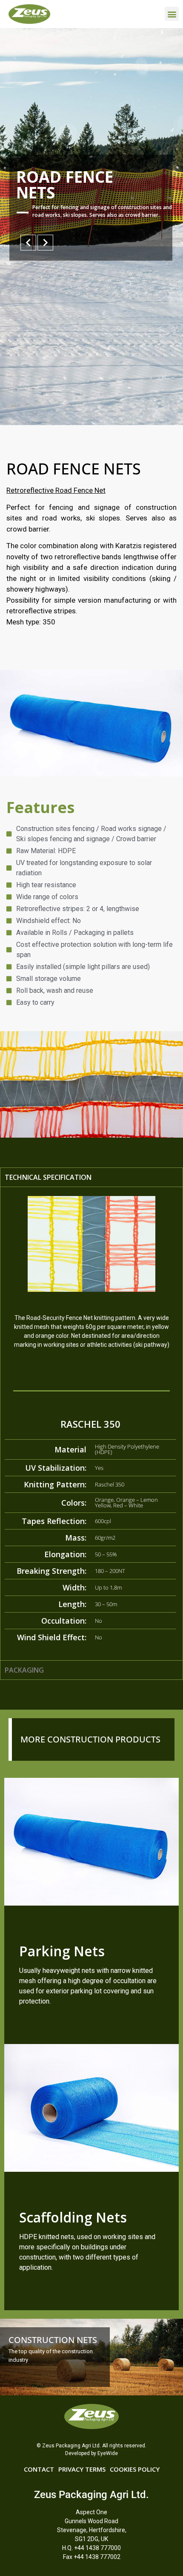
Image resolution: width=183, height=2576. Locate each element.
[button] (172, 14)
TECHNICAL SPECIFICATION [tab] (48, 1177)
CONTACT (39, 2469)
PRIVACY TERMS (82, 2469)
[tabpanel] (91, 1423)
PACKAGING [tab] (24, 1670)
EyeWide (108, 2453)
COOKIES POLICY (135, 2469)
